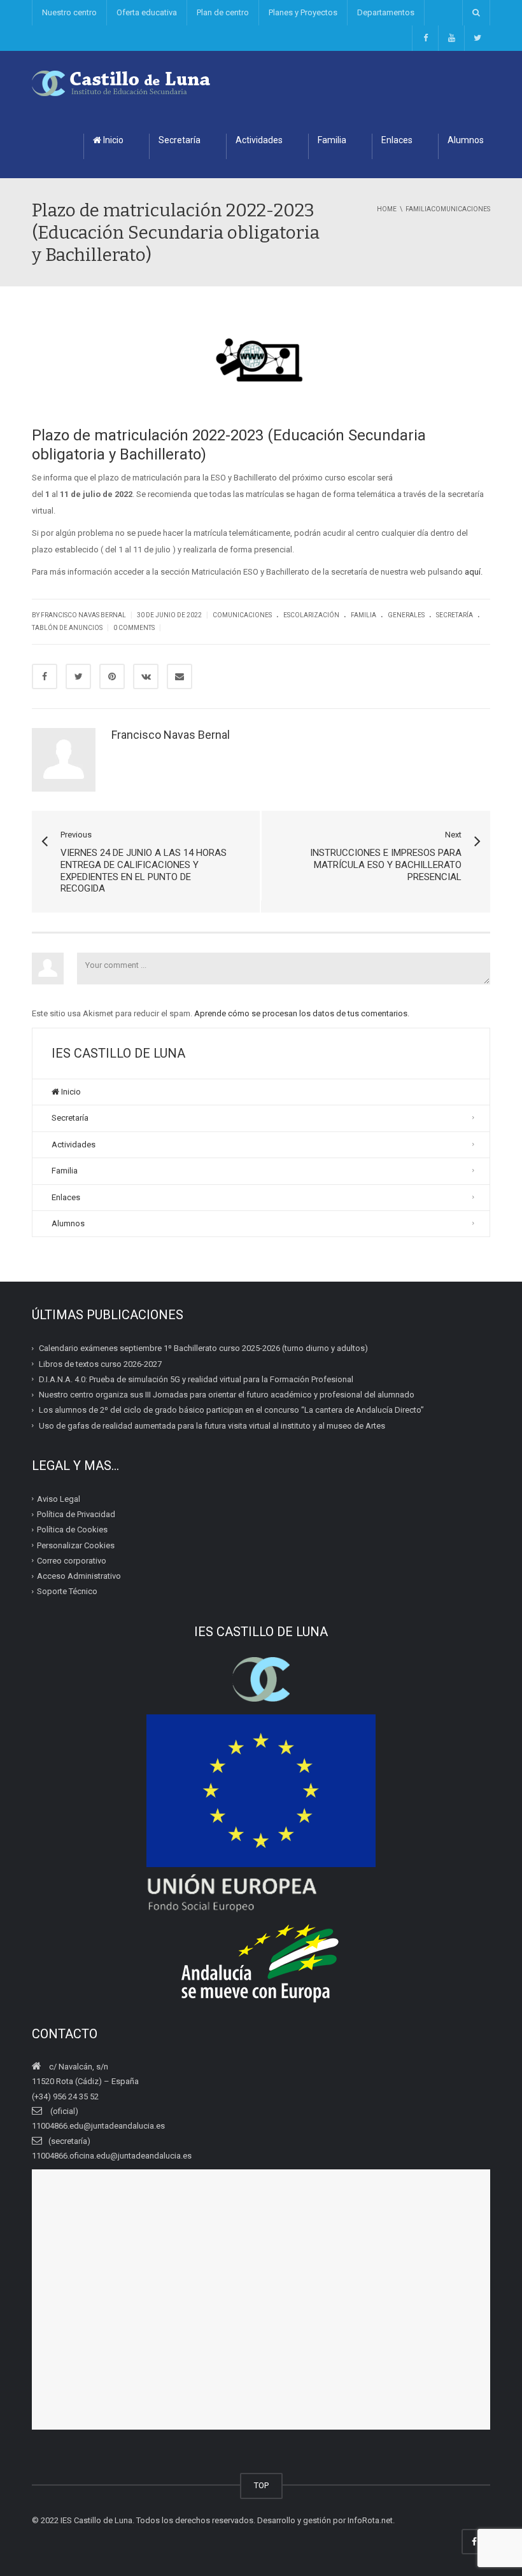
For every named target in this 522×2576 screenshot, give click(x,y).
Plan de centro (223, 12)
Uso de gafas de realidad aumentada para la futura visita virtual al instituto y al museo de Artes (212, 1425)
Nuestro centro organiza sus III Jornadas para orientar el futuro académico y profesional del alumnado (227, 1395)
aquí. (474, 572)
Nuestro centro (69, 12)
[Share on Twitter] (78, 676)
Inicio (112, 140)
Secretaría (180, 140)
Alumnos (466, 140)
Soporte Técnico (67, 1591)
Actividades (259, 140)
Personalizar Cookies (76, 1545)
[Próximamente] (451, 38)
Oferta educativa (147, 12)
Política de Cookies (72, 1529)
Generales (406, 615)
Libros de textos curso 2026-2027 (100, 1363)
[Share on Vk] (146, 676)
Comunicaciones (242, 615)
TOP (261, 2485)
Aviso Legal (59, 1499)
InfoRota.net (370, 2520)
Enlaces (397, 140)
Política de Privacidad (76, 1514)
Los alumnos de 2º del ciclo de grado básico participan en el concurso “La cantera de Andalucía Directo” (231, 1410)
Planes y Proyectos (303, 12)
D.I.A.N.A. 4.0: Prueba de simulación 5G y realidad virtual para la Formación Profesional (196, 1379)
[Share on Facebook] (45, 676)
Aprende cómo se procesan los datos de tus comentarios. (302, 1013)
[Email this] (180, 676)
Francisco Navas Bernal (171, 735)
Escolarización (311, 615)
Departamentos (386, 12)
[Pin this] (112, 676)
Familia (332, 140)
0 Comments (134, 628)
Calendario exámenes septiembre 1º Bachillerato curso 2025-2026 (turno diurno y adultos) (203, 1348)
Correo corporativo (72, 1561)
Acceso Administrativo (79, 1576)
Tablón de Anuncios (67, 628)
